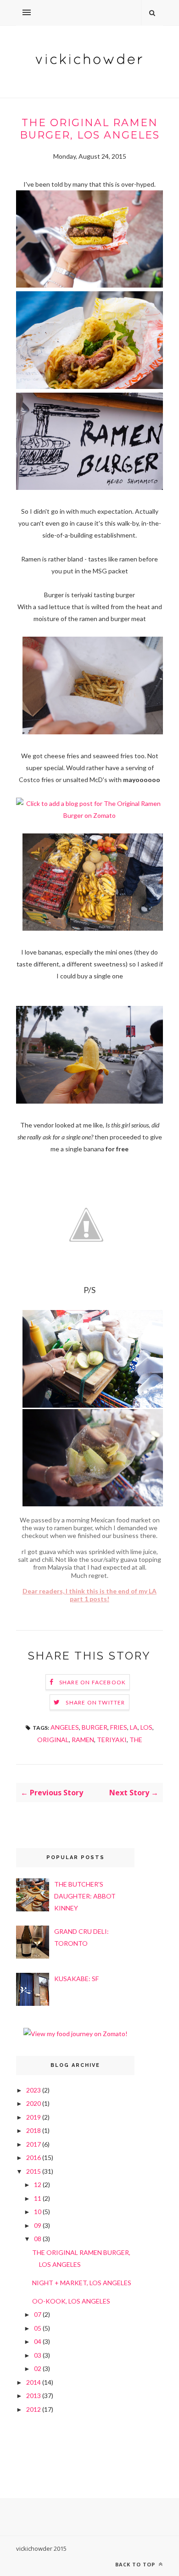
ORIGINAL (53, 1740)
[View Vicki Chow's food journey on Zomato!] (76, 2034)
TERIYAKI (112, 1740)
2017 (34, 2144)
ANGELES (65, 1727)
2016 (34, 2157)
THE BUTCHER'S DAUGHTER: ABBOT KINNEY (85, 1896)
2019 (34, 2117)
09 (38, 2225)
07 (38, 2314)
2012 (34, 2409)
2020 (34, 2103)
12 (38, 2185)
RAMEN (83, 1740)
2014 (34, 2382)
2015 (34, 2171)
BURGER (95, 1727)
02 (38, 2368)
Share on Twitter (95, 1702)
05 (38, 2328)
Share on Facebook (92, 1682)
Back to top (136, 2564)
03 (38, 2355)
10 (38, 2212)
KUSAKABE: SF (76, 1979)
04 (38, 2341)
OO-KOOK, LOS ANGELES (71, 2301)
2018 (34, 2130)
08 (38, 2239)
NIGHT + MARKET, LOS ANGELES (82, 2283)
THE (136, 1740)
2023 (34, 2090)
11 (38, 2198)
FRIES (119, 1727)
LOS (146, 1727)
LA (134, 1727)
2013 (34, 2396)
